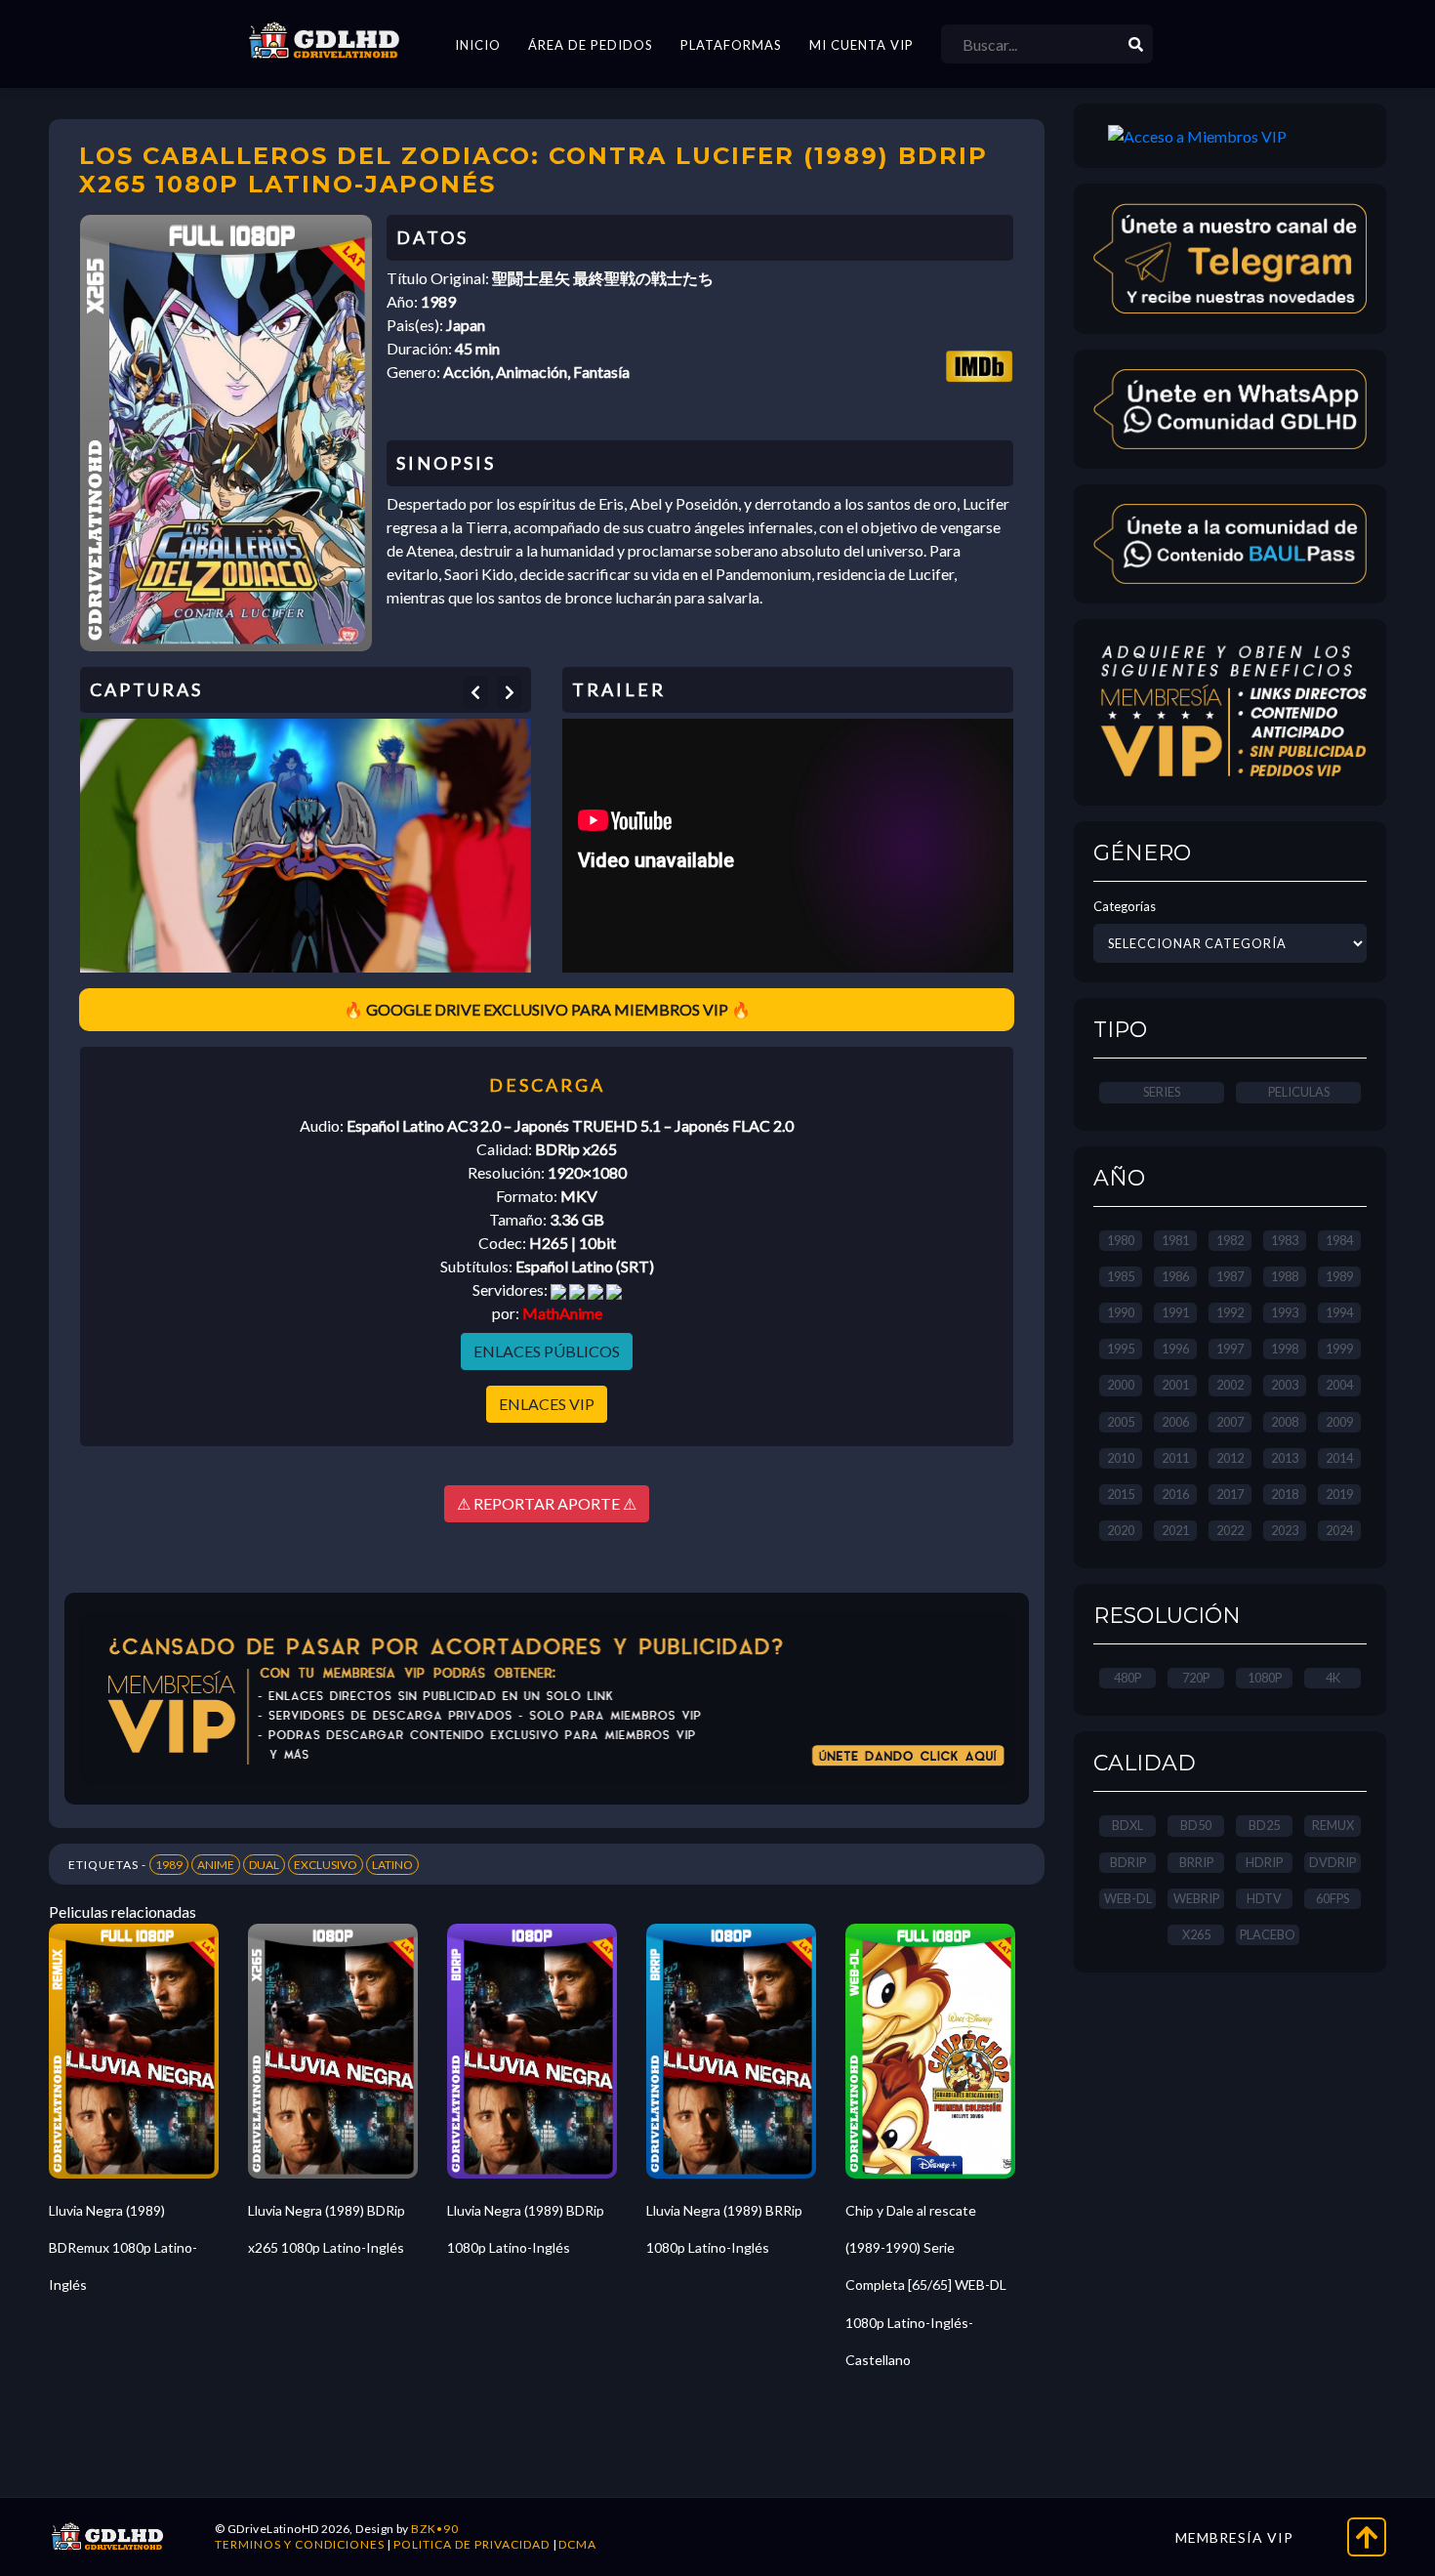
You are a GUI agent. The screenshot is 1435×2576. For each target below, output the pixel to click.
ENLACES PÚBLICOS (547, 1351)
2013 (1285, 1458)
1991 (1175, 1312)
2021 (1175, 1530)
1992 (1230, 1312)
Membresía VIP (1234, 2537)
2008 (1285, 1422)
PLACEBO (1268, 1934)
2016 (1175, 1494)
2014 (1339, 1458)
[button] (475, 692)
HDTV (1264, 1898)
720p (1196, 1678)
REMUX (1333, 1825)
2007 (1230, 1422)
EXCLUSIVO (326, 1865)
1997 (1230, 1349)
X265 (1196, 1934)
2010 (1121, 1458)
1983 (1285, 1240)
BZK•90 (435, 2529)
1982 (1230, 1240)
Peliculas (1299, 1092)
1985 (1121, 1276)
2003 (1285, 1385)
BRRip (1196, 1862)
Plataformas (731, 45)
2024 (1339, 1530)
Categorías (1125, 906)
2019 (1339, 1494)
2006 (1175, 1422)
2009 (1339, 1422)
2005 (1121, 1422)
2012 (1230, 1458)
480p (1127, 1678)
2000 (1121, 1385)
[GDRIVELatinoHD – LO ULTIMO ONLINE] (324, 41)
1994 (1339, 1312)
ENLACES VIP (547, 1404)
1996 (1175, 1349)
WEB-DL (1128, 1898)
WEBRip (1196, 1898)
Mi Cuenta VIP (861, 45)
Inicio (478, 45)
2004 (1339, 1385)
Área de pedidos (591, 45)
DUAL (264, 1865)
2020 (1121, 1530)
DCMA (577, 2544)
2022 (1230, 1530)
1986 (1175, 1276)
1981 (1175, 1240)
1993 (1285, 1312)
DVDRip (1332, 1862)
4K (1333, 1678)
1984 (1339, 1240)
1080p (1265, 1678)
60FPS (1332, 1898)
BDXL (1127, 1825)
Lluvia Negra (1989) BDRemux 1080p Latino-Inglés (123, 2248)
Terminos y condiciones (300, 2544)
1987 (1230, 1276)
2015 (1121, 1494)
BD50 (1196, 1825)
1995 (1121, 1349)
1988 (1285, 1276)
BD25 (1264, 1825)
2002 (1230, 1385)
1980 (1121, 1240)
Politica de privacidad (471, 2544)
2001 (1175, 1385)
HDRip (1264, 1862)
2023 (1285, 1530)
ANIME (216, 1865)
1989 (169, 1865)
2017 (1230, 1494)
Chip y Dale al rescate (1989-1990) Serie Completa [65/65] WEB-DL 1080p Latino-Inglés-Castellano (926, 2285)
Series (1162, 1092)
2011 (1175, 1458)
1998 (1285, 1349)
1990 (1121, 1312)
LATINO (392, 1865)
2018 (1285, 1494)
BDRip (1128, 1862)
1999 (1339, 1349)
